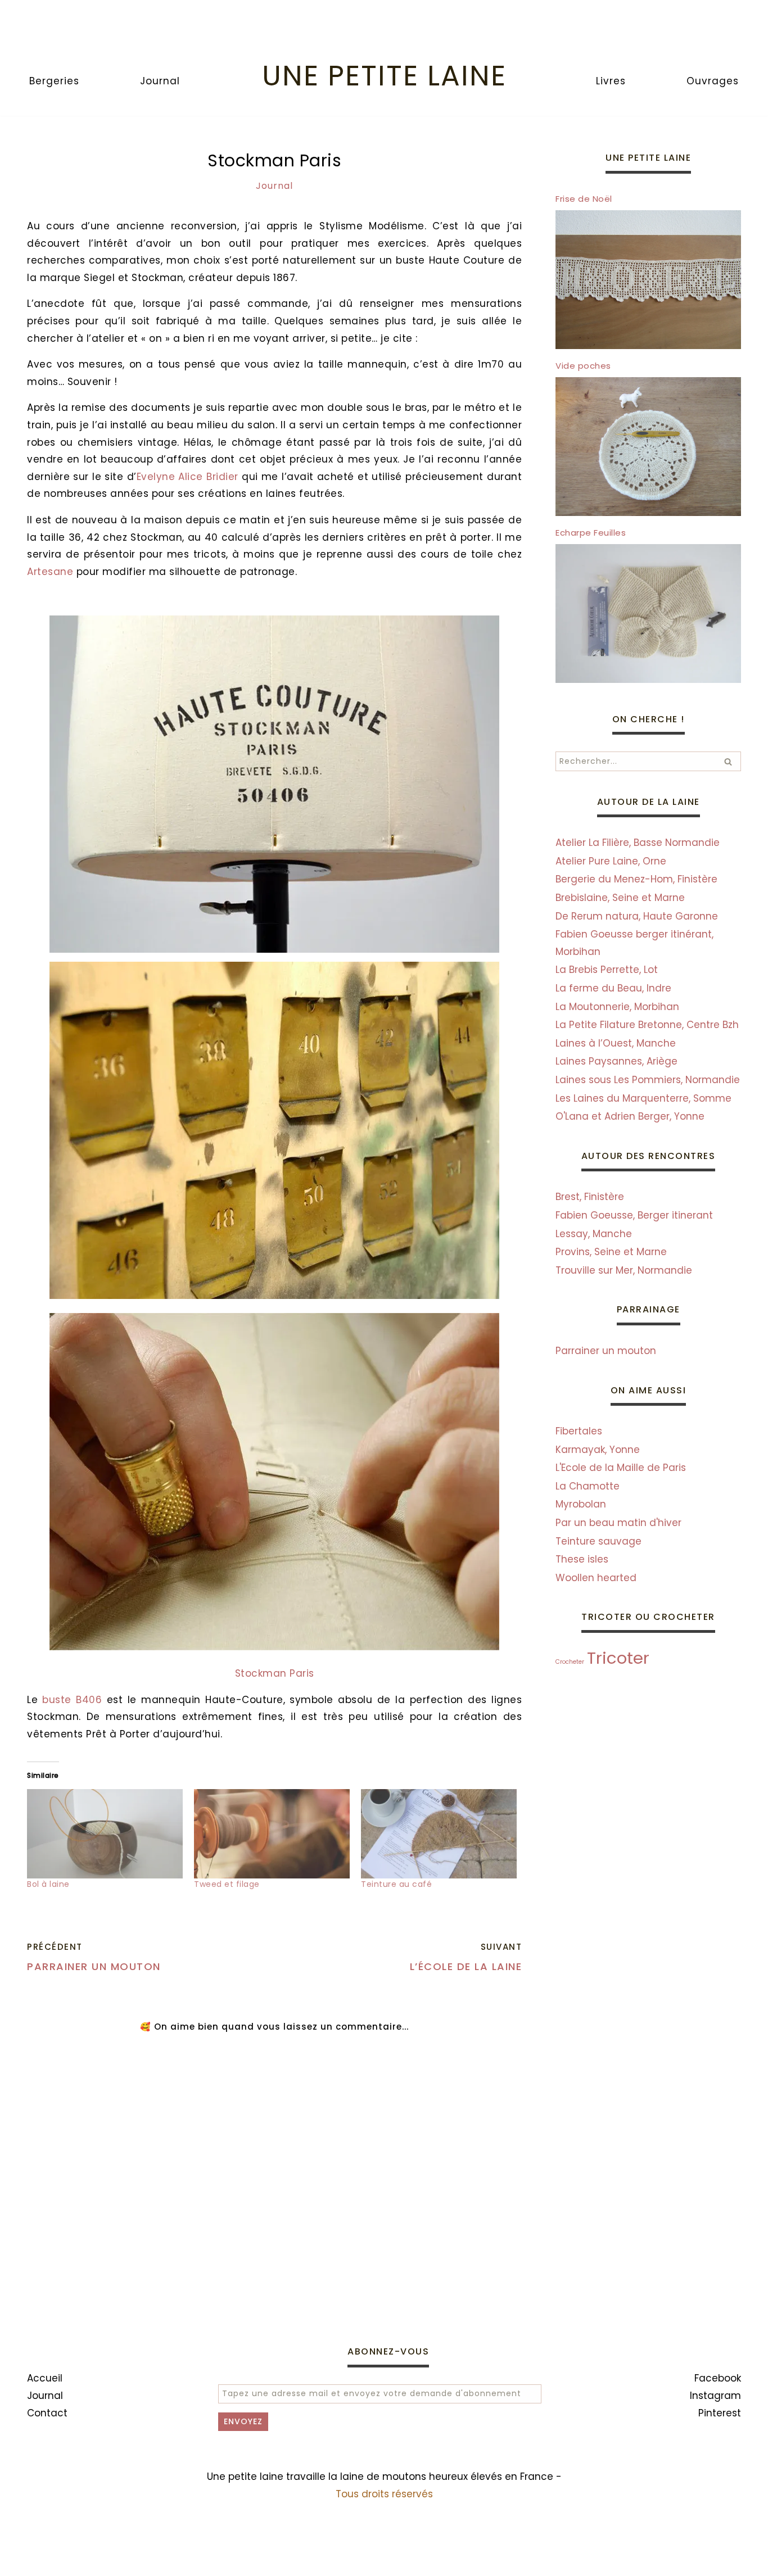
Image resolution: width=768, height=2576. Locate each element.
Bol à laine (48, 1884)
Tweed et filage (227, 1884)
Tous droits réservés (384, 2494)
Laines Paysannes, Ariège (616, 1061)
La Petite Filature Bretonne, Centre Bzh (647, 1025)
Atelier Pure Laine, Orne (611, 861)
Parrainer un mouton (606, 1351)
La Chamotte (588, 1486)
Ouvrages (713, 81)
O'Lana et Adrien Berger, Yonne (630, 1116)
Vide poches (583, 366)
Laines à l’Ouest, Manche (616, 1043)
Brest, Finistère (590, 1197)
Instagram (715, 2396)
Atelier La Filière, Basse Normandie (638, 843)
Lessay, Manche (594, 1234)
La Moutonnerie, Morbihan (617, 1007)
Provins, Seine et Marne (611, 1252)
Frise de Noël (584, 199)
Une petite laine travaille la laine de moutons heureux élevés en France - (384, 2477)
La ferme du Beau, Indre (613, 988)
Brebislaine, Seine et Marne (620, 898)
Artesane (50, 572)
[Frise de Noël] (648, 346)
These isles (582, 1559)
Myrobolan (581, 1504)
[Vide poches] (648, 513)
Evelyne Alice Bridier (188, 477)
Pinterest (720, 2413)
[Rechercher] (728, 761)
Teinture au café (396, 1884)
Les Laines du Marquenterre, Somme (643, 1098)
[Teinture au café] (439, 1833)
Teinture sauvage (598, 1541)
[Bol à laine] (105, 1833)
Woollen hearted (596, 1578)
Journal (160, 81)
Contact (47, 2413)
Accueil (45, 2378)
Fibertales (579, 1431)
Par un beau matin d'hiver (618, 1523)
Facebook (718, 2378)
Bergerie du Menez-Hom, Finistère (636, 879)
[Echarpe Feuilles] (648, 680)
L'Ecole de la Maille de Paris (621, 1468)
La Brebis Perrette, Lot (607, 970)
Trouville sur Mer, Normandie (624, 1270)
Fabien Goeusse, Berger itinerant (634, 1215)
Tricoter (618, 1658)
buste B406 (72, 1700)
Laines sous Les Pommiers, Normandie (648, 1080)
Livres (611, 81)
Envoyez (243, 2421)
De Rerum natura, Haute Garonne (637, 916)
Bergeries (54, 81)
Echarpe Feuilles (591, 533)
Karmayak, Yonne (598, 1450)
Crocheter (570, 1662)
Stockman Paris (275, 1673)
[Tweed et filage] (272, 1833)
